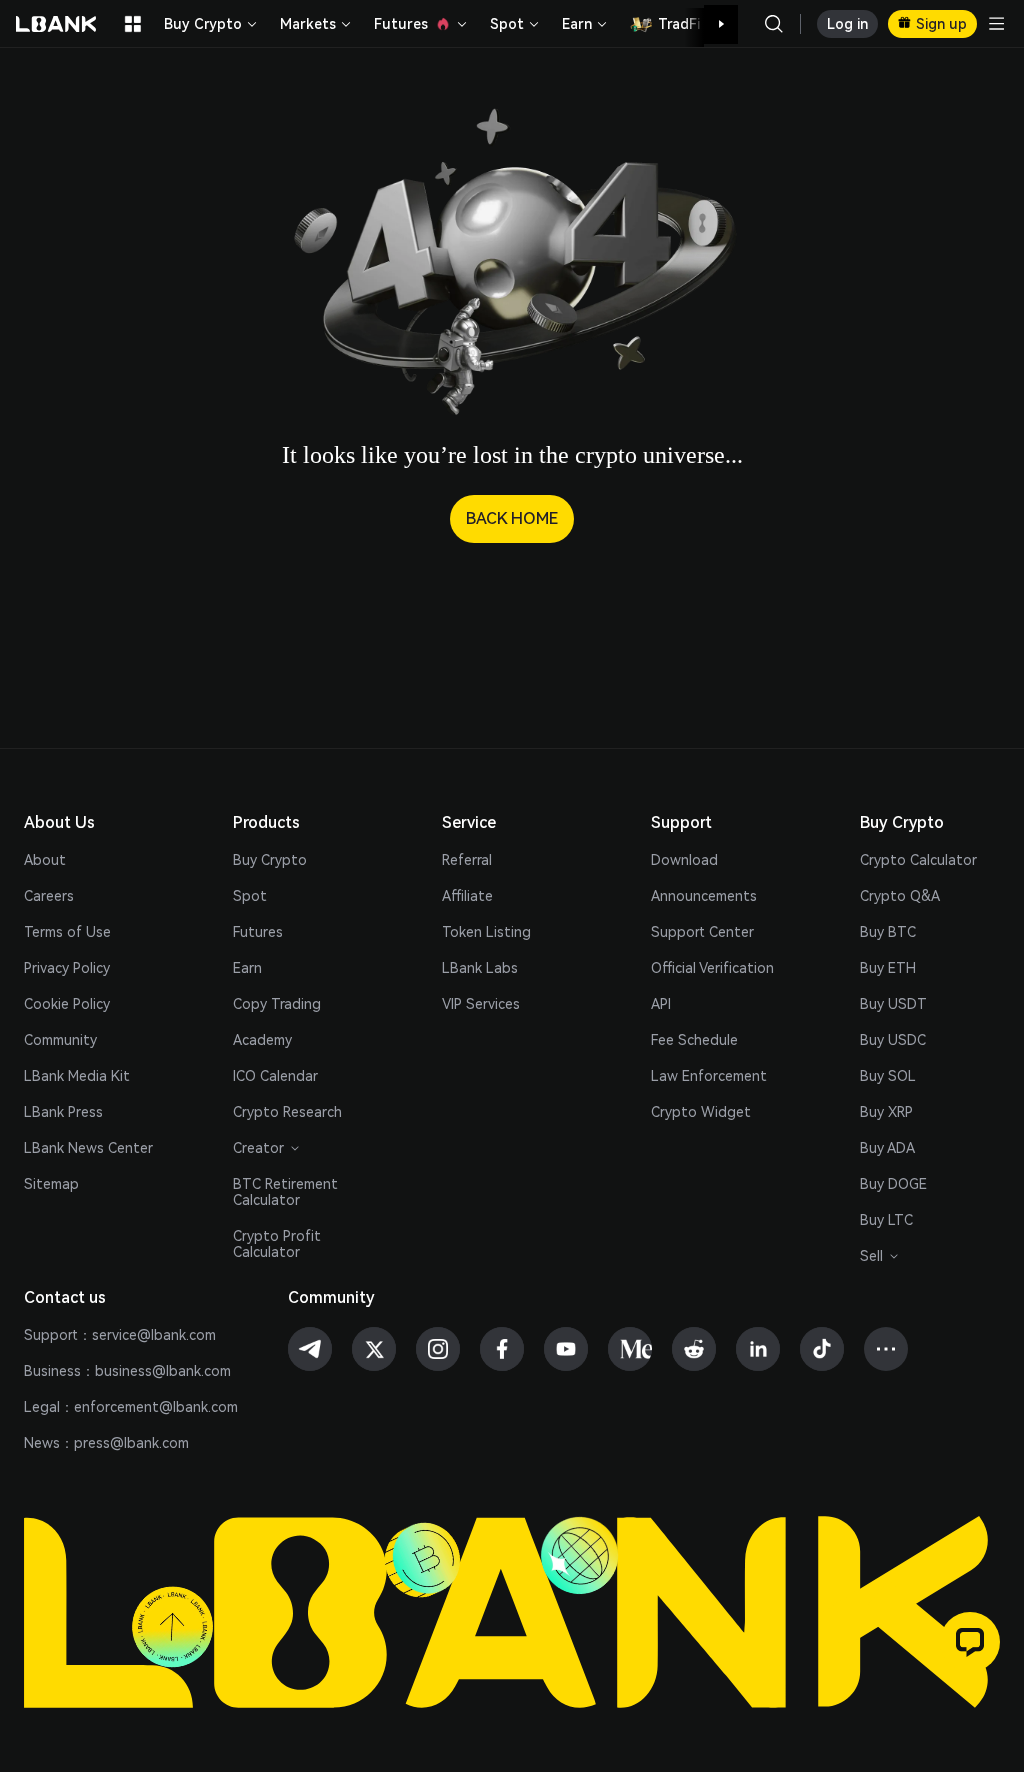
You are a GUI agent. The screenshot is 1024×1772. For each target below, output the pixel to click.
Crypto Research (287, 1112)
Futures (258, 932)
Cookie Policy (67, 1004)
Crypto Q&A (900, 896)
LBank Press (63, 1112)
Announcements (704, 896)
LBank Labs (480, 968)
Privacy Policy (67, 968)
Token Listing (486, 932)
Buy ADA (887, 1148)
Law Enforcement (709, 1076)
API (661, 1004)
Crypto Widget (701, 1112)
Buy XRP (886, 1112)
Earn (247, 968)
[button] (711, 24)
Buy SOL (888, 1076)
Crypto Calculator (918, 860)
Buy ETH (888, 968)
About (45, 860)
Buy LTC (886, 1220)
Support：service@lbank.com (120, 1335)
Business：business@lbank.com (127, 1371)
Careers (49, 896)
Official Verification (712, 968)
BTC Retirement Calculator (285, 1192)
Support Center (702, 932)
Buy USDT (893, 1004)
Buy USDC (893, 1040)
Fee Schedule (694, 1040)
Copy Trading (277, 1004)
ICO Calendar (275, 1076)
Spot (250, 896)
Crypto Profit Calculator (277, 1244)
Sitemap (51, 1184)
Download (684, 860)
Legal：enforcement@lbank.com (131, 1407)
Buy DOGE (893, 1184)
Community (60, 1040)
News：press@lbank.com (106, 1443)
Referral (467, 860)
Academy (262, 1040)
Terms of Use (67, 932)
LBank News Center (88, 1148)
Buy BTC (888, 932)
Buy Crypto (270, 860)
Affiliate (467, 896)
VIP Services (481, 1004)
